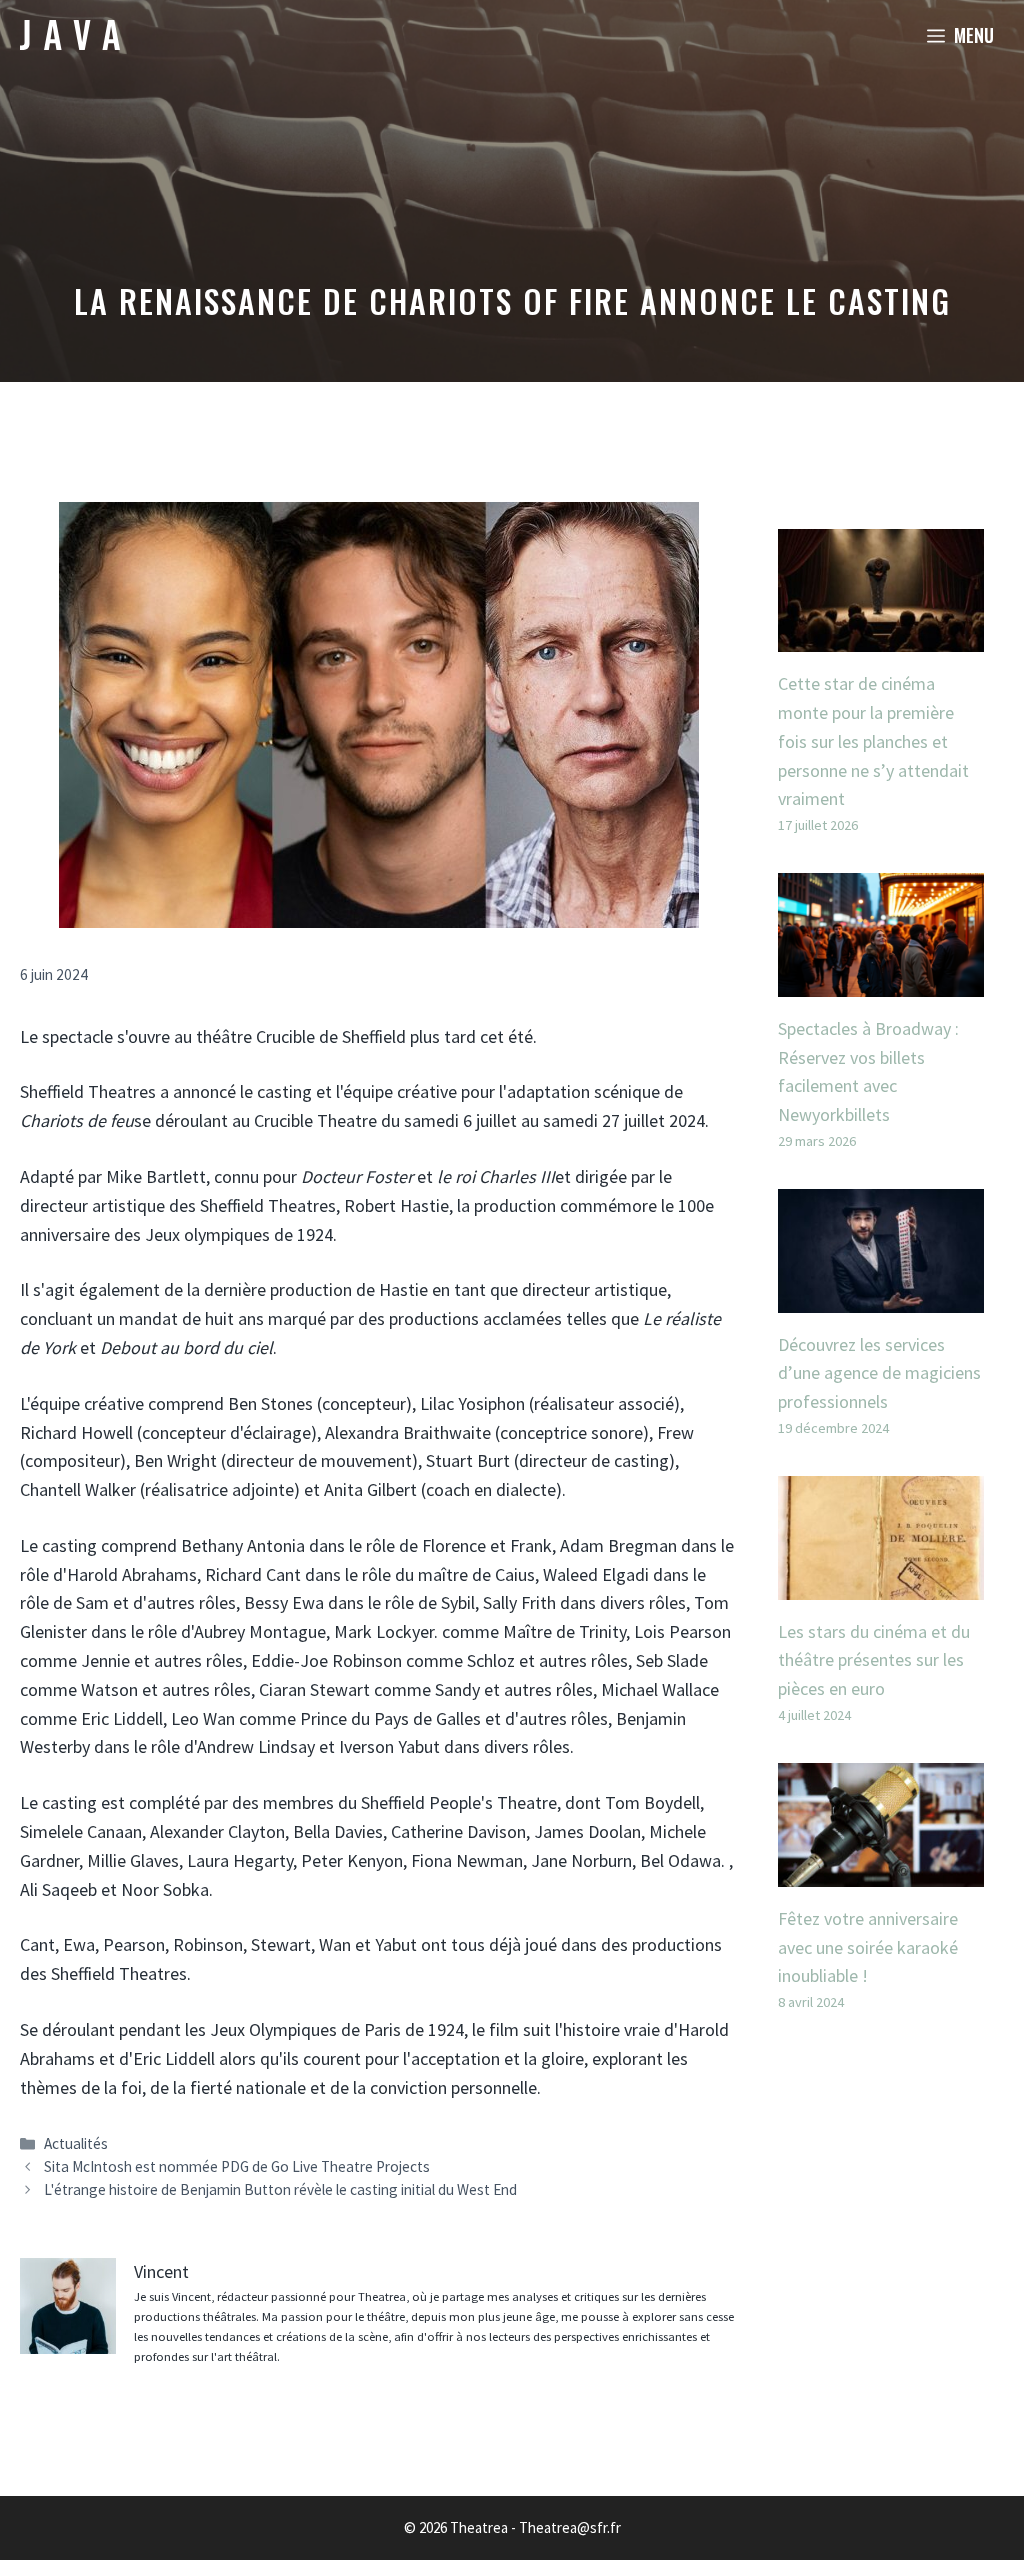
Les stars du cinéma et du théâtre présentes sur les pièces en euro (874, 1660)
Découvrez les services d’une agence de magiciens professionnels (879, 1373)
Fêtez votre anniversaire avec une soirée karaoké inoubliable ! (868, 1947)
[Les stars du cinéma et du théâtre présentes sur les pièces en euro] (881, 1584)
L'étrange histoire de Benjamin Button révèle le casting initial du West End (280, 2189)
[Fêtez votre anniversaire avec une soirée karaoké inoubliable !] (881, 1871)
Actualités (76, 2143)
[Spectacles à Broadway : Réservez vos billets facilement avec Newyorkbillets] (881, 981)
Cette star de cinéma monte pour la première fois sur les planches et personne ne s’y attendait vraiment (873, 741)
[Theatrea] (70, 35)
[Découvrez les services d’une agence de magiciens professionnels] (881, 1297)
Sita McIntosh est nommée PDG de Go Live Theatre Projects (237, 2166)
